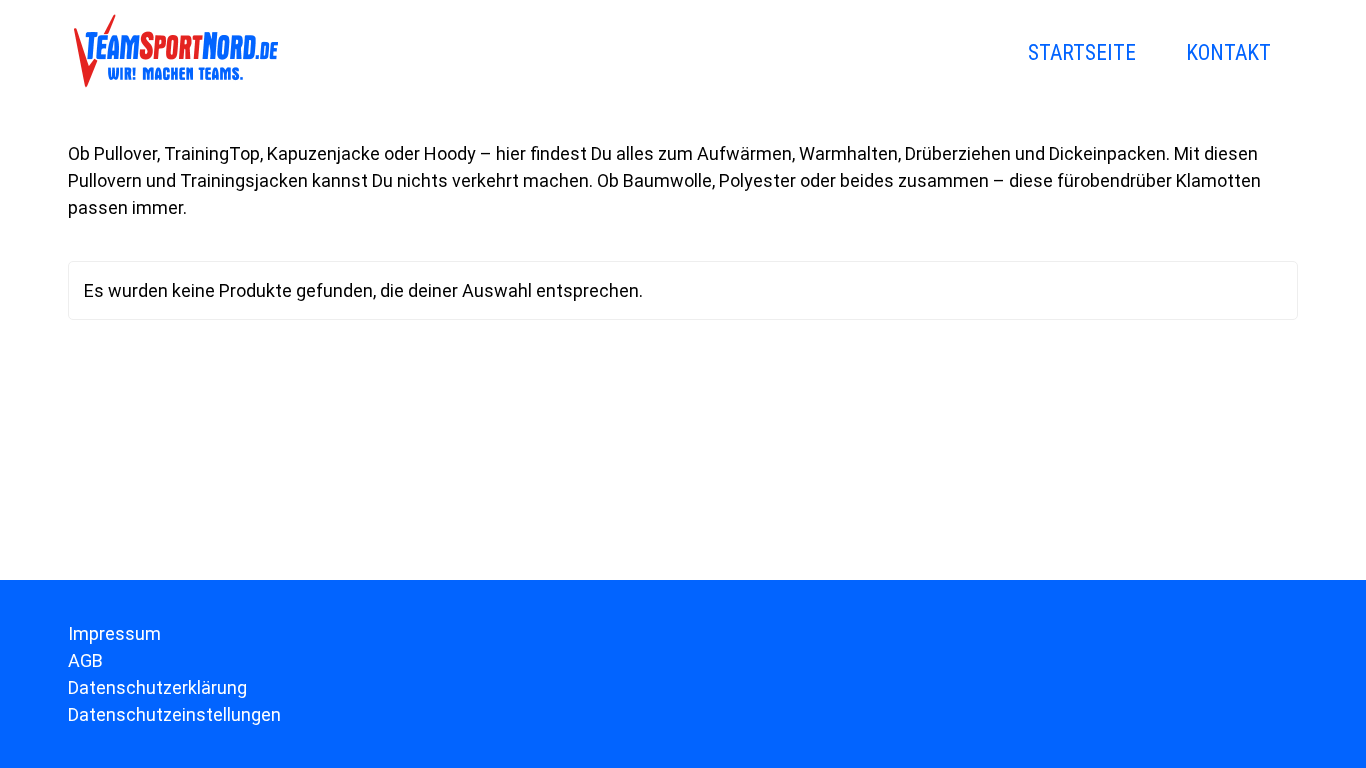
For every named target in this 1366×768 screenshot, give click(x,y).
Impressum (114, 633)
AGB (85, 660)
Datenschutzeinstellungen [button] (174, 714)
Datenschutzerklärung (157, 687)
